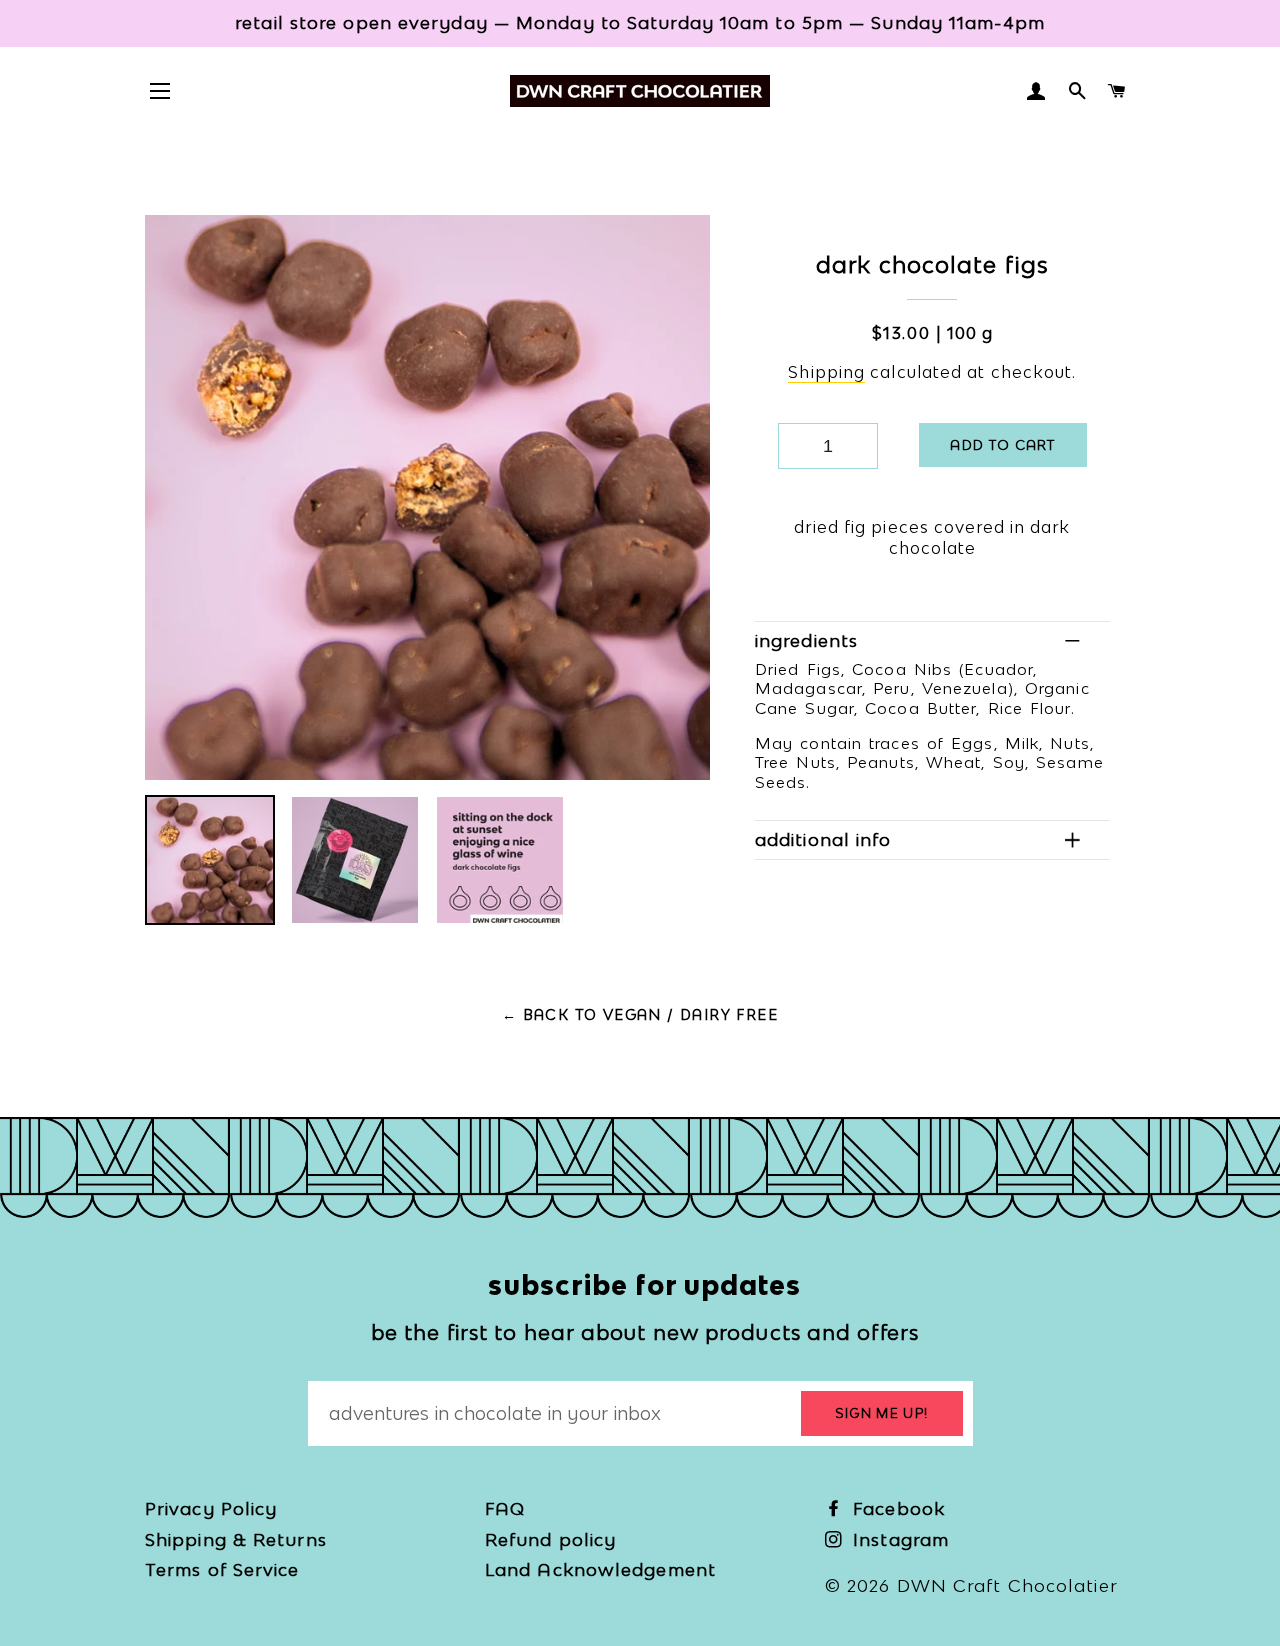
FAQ (505, 1508)
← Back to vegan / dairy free (640, 1014)
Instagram (898, 1539)
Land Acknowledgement (600, 1569)
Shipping (826, 372)
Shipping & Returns (236, 1539)
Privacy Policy (211, 1508)
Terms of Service (222, 1569)
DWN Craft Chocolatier (1007, 1585)
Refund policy (550, 1539)
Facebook (896, 1508)
